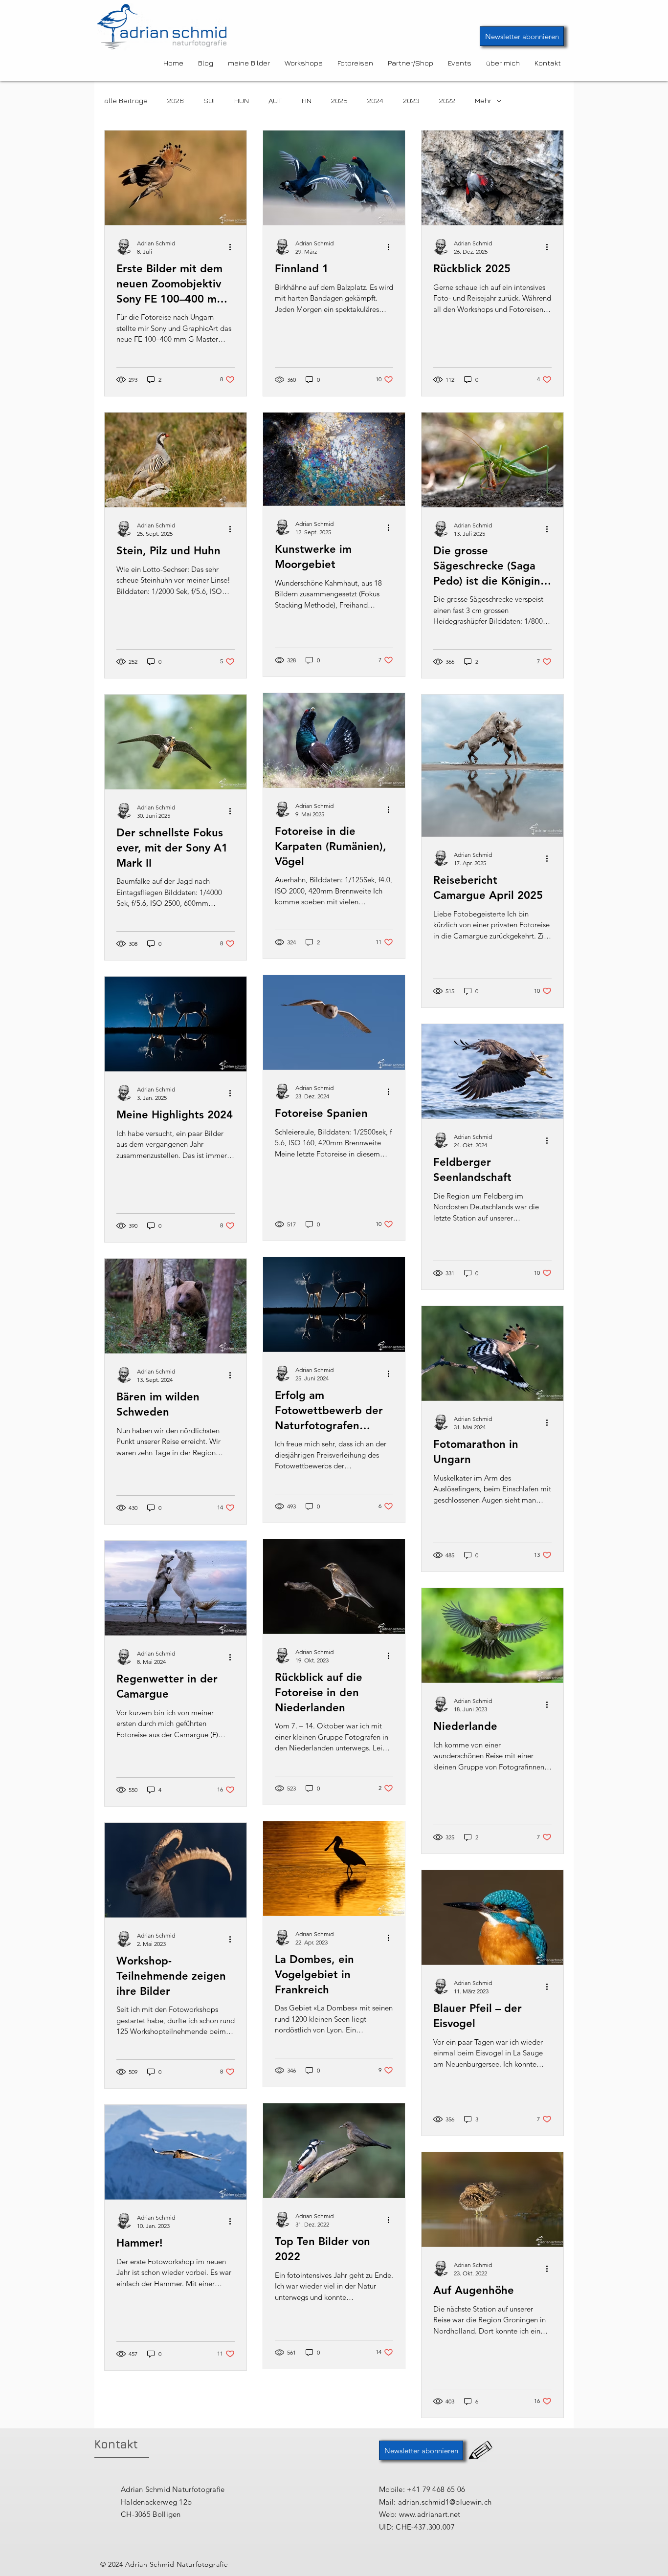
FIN (307, 100)
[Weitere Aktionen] (233, 247)
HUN (242, 100)
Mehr (483, 100)
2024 (375, 100)
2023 (411, 100)
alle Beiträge (126, 100)
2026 (176, 100)
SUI (209, 100)
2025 (339, 100)
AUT (275, 100)
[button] (522, 36)
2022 (447, 100)
